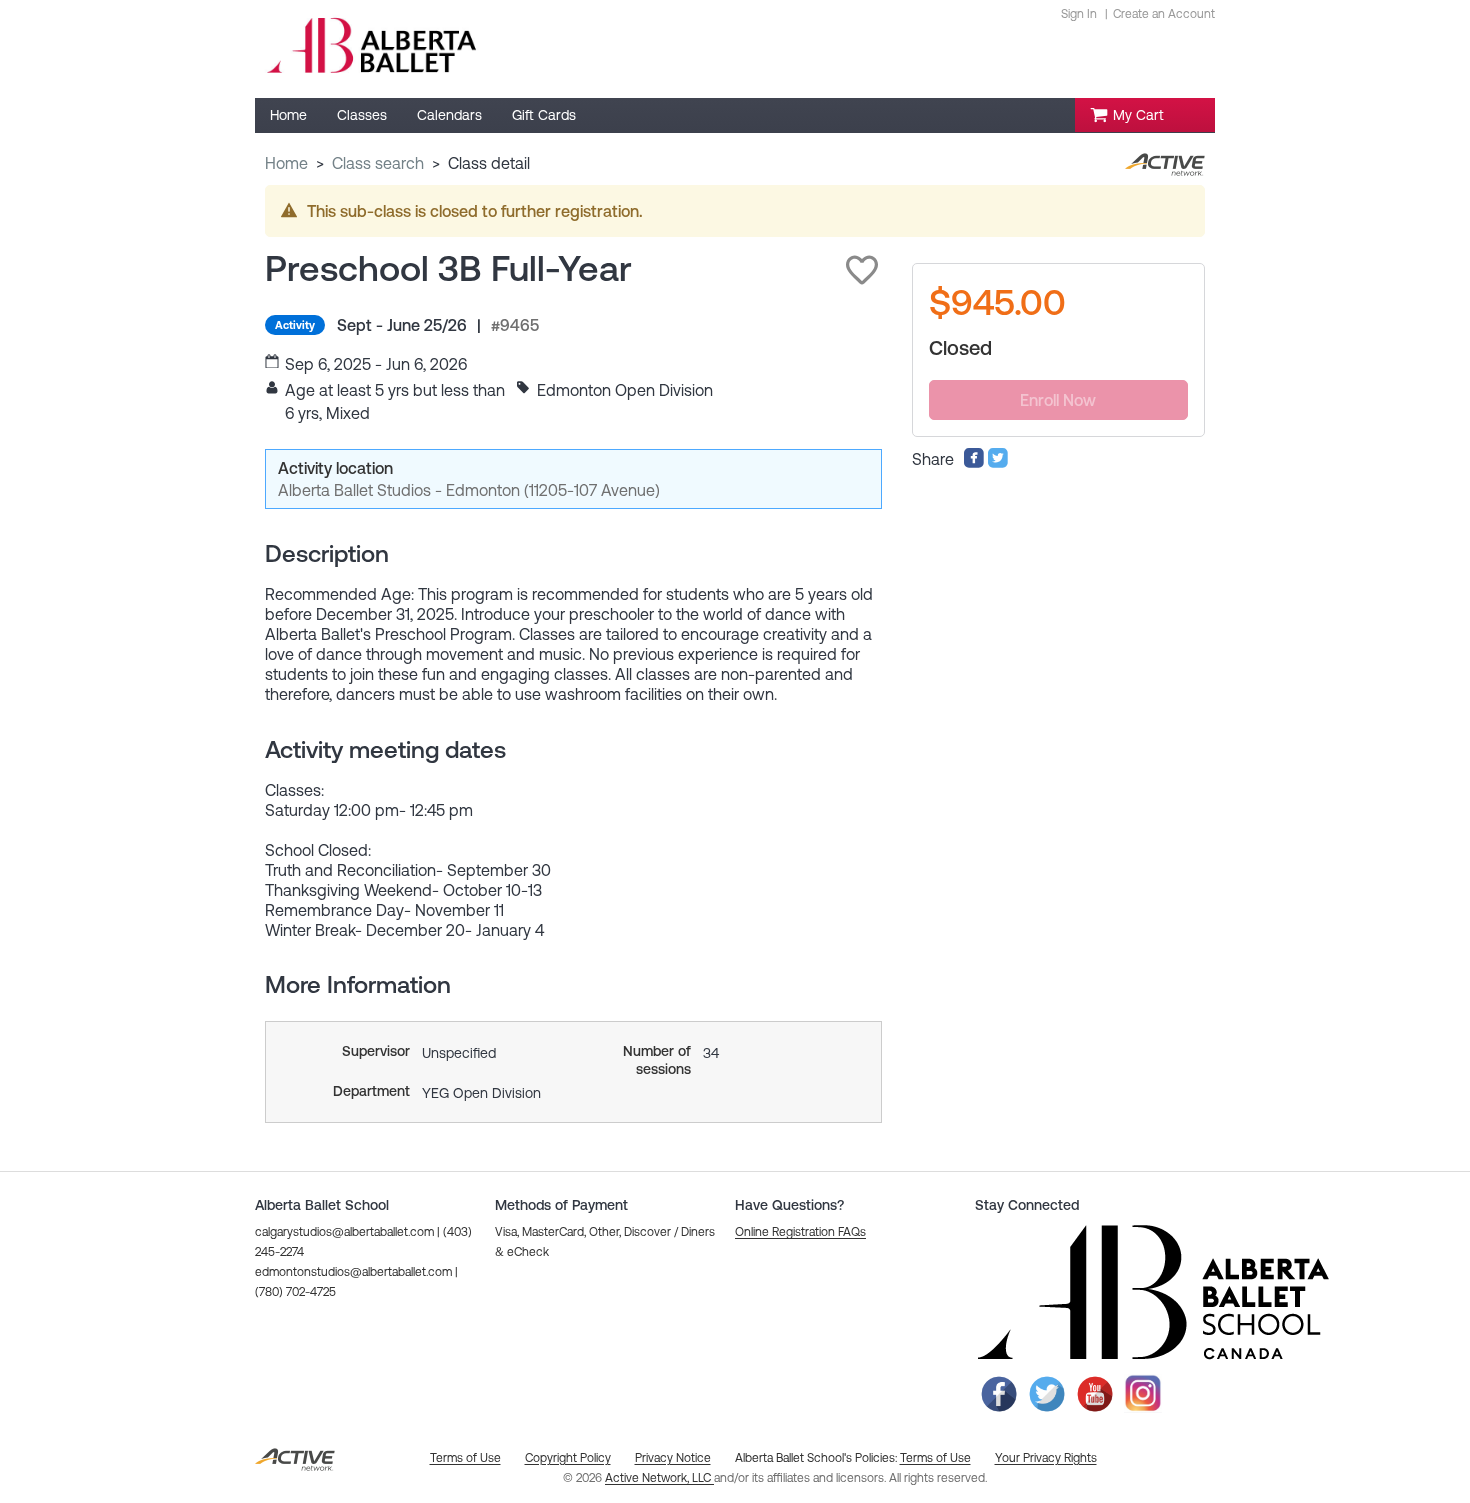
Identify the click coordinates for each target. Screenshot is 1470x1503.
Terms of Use (935, 1458)
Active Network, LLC (659, 1478)
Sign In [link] (1079, 14)
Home (286, 163)
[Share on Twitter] (998, 463)
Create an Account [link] (1164, 14)
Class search (378, 163)
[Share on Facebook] (974, 463)
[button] (862, 270)
